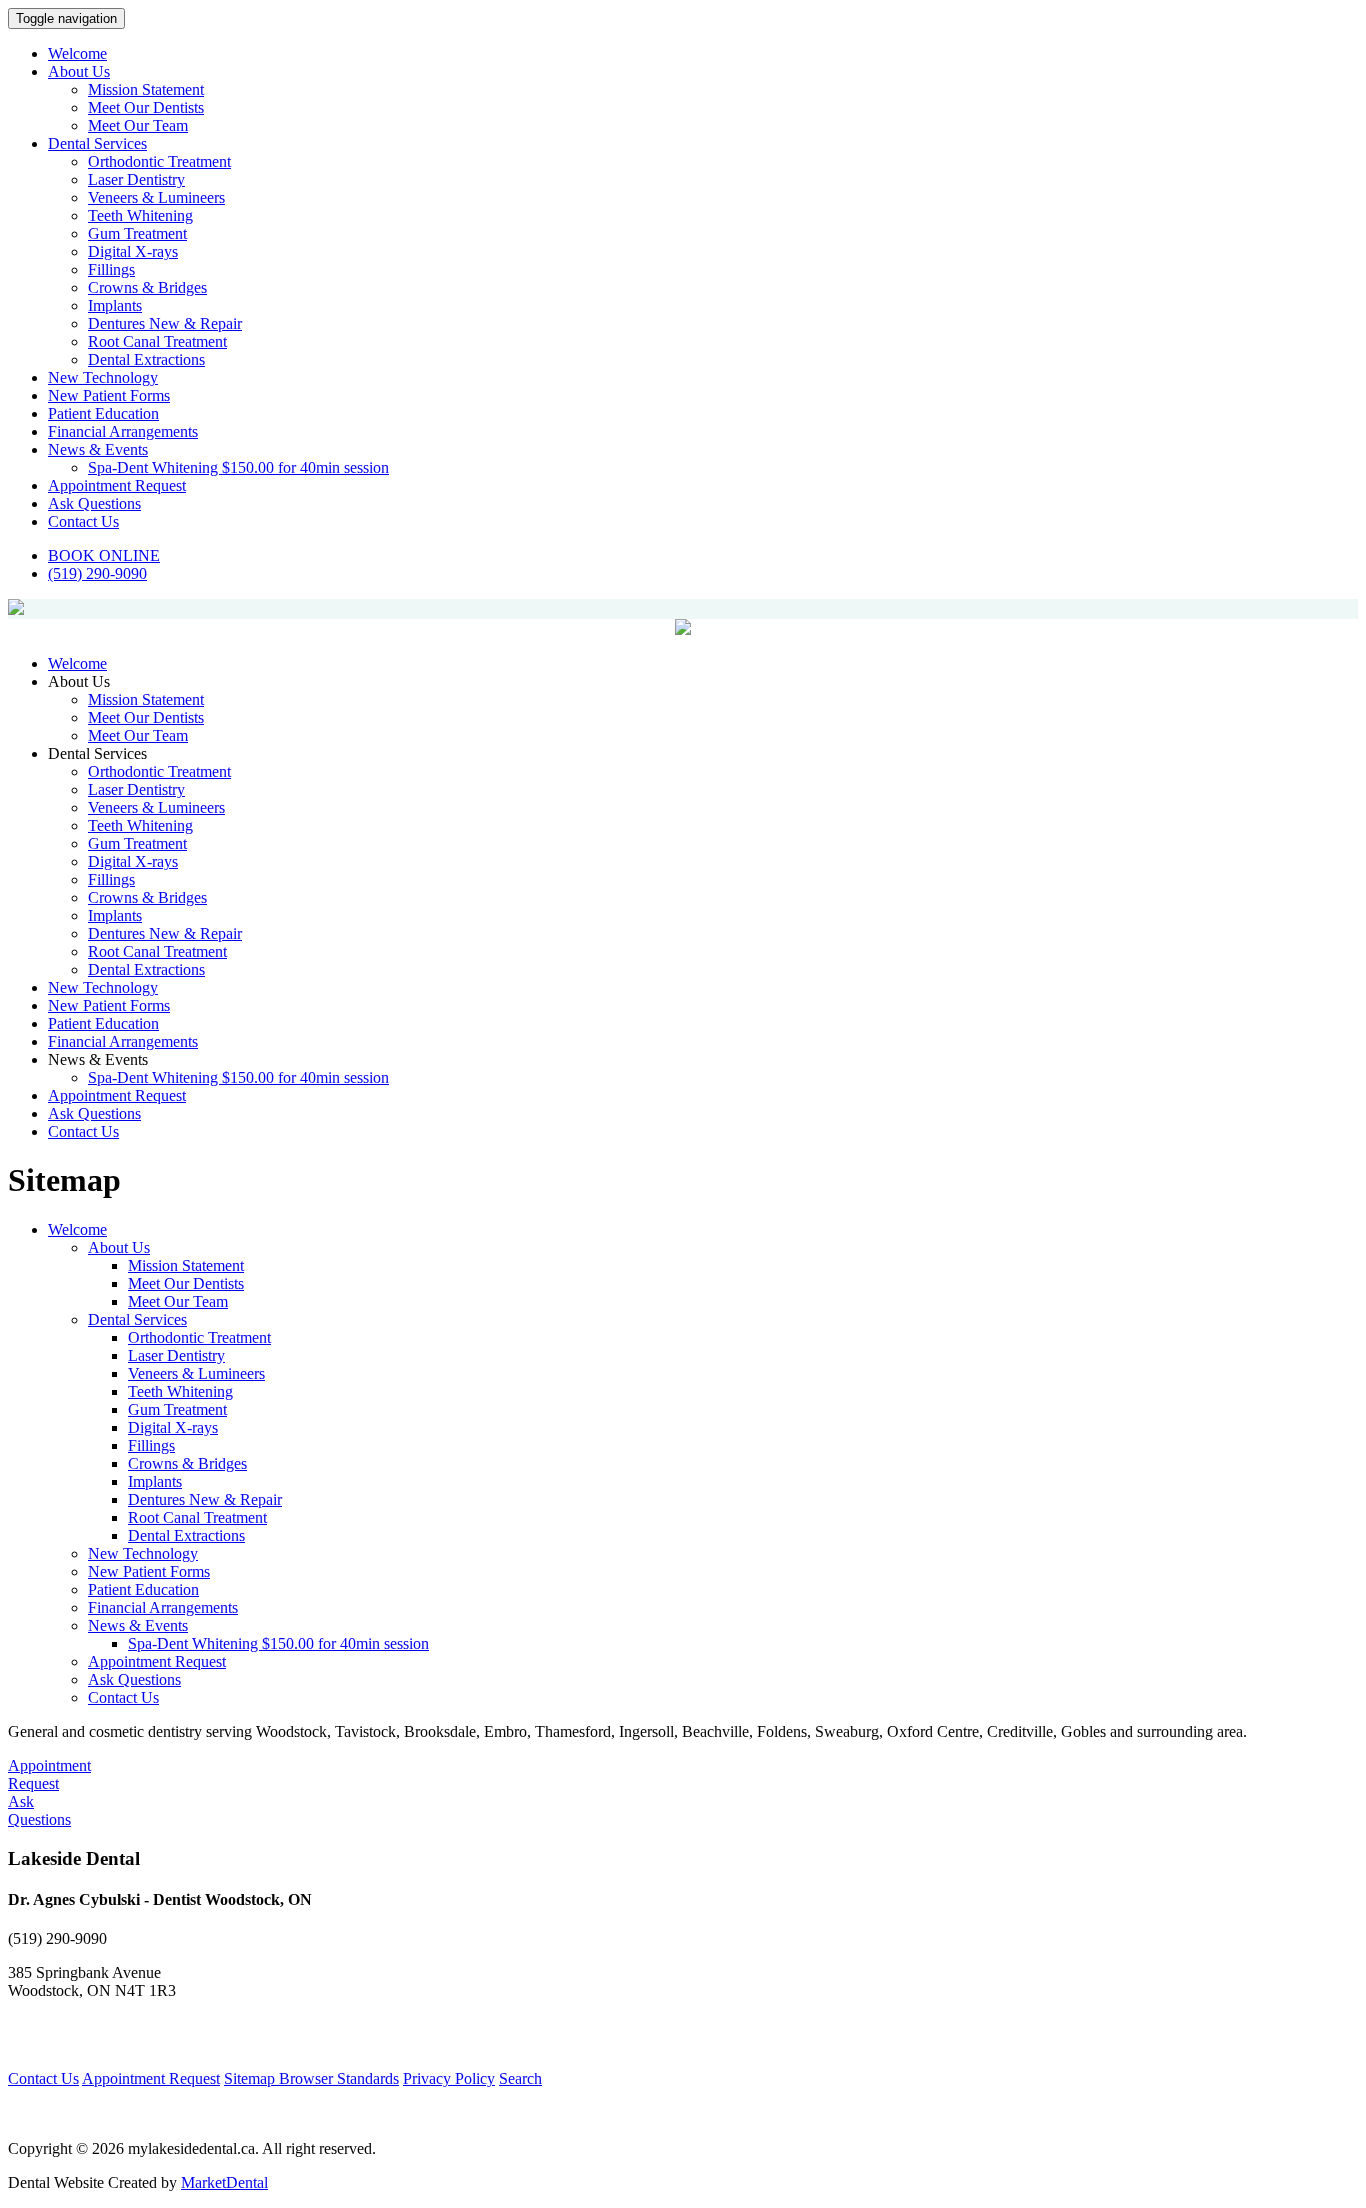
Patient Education (103, 413)
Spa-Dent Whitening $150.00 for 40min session (238, 467)
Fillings (111, 269)
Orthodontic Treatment (159, 161)
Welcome (77, 53)
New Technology (103, 377)
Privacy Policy (449, 2078)
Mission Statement (146, 89)
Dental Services (97, 143)
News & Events (98, 449)
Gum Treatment (137, 233)
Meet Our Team (138, 125)
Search (520, 2078)
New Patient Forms (109, 395)
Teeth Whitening (140, 215)
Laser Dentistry (136, 179)
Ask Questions (94, 503)
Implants (115, 305)
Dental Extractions (146, 359)
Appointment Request (117, 485)
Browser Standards (339, 2078)
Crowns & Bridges (147, 287)
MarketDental (224, 2182)
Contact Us (83, 521)
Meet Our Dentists (146, 107)
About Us (79, 71)
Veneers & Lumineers (156, 197)
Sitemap (251, 2078)
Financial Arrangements (123, 431)
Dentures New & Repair (165, 323)
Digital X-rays (133, 251)
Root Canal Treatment (157, 341)
